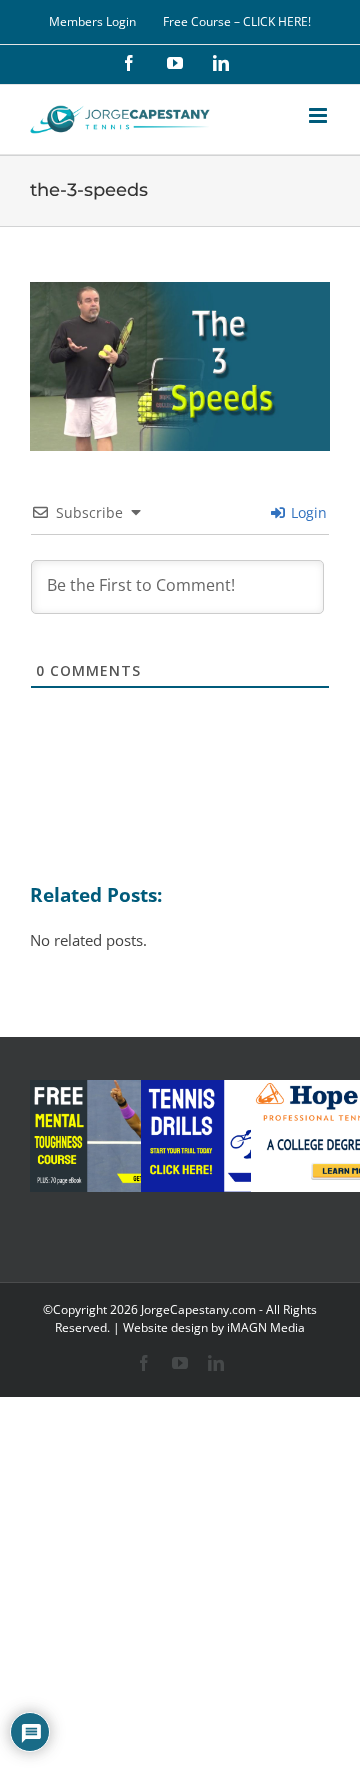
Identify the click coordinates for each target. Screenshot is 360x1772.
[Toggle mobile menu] (319, 115)
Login (307, 512)
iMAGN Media (266, 1327)
